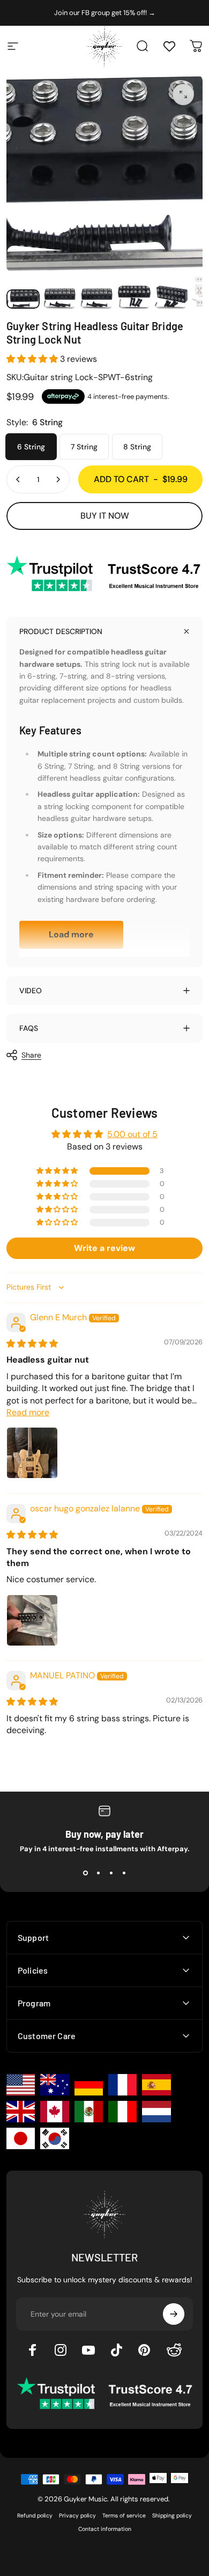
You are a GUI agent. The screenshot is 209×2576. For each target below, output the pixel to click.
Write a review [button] (104, 1248)
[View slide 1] (85, 1873)
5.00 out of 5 (132, 1134)
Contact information (105, 2529)
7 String (84, 447)
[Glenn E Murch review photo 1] (32, 1453)
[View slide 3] (111, 1873)
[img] (32, 1344)
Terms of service (124, 2516)
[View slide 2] (98, 1873)
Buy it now (105, 516)
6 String (31, 447)
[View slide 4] (124, 1873)
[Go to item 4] (134, 297)
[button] (33, 359)
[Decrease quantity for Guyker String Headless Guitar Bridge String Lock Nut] (18, 479)
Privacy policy (77, 2516)
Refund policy (35, 2516)
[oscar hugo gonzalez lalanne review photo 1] (32, 1620)
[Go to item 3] (97, 298)
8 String (137, 447)
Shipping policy (172, 2516)
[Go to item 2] (60, 298)
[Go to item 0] (23, 299)
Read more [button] (28, 1412)
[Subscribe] (174, 2314)
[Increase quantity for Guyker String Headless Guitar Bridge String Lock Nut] (58, 479)
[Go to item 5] (171, 297)
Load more (71, 934)
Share (31, 1055)
